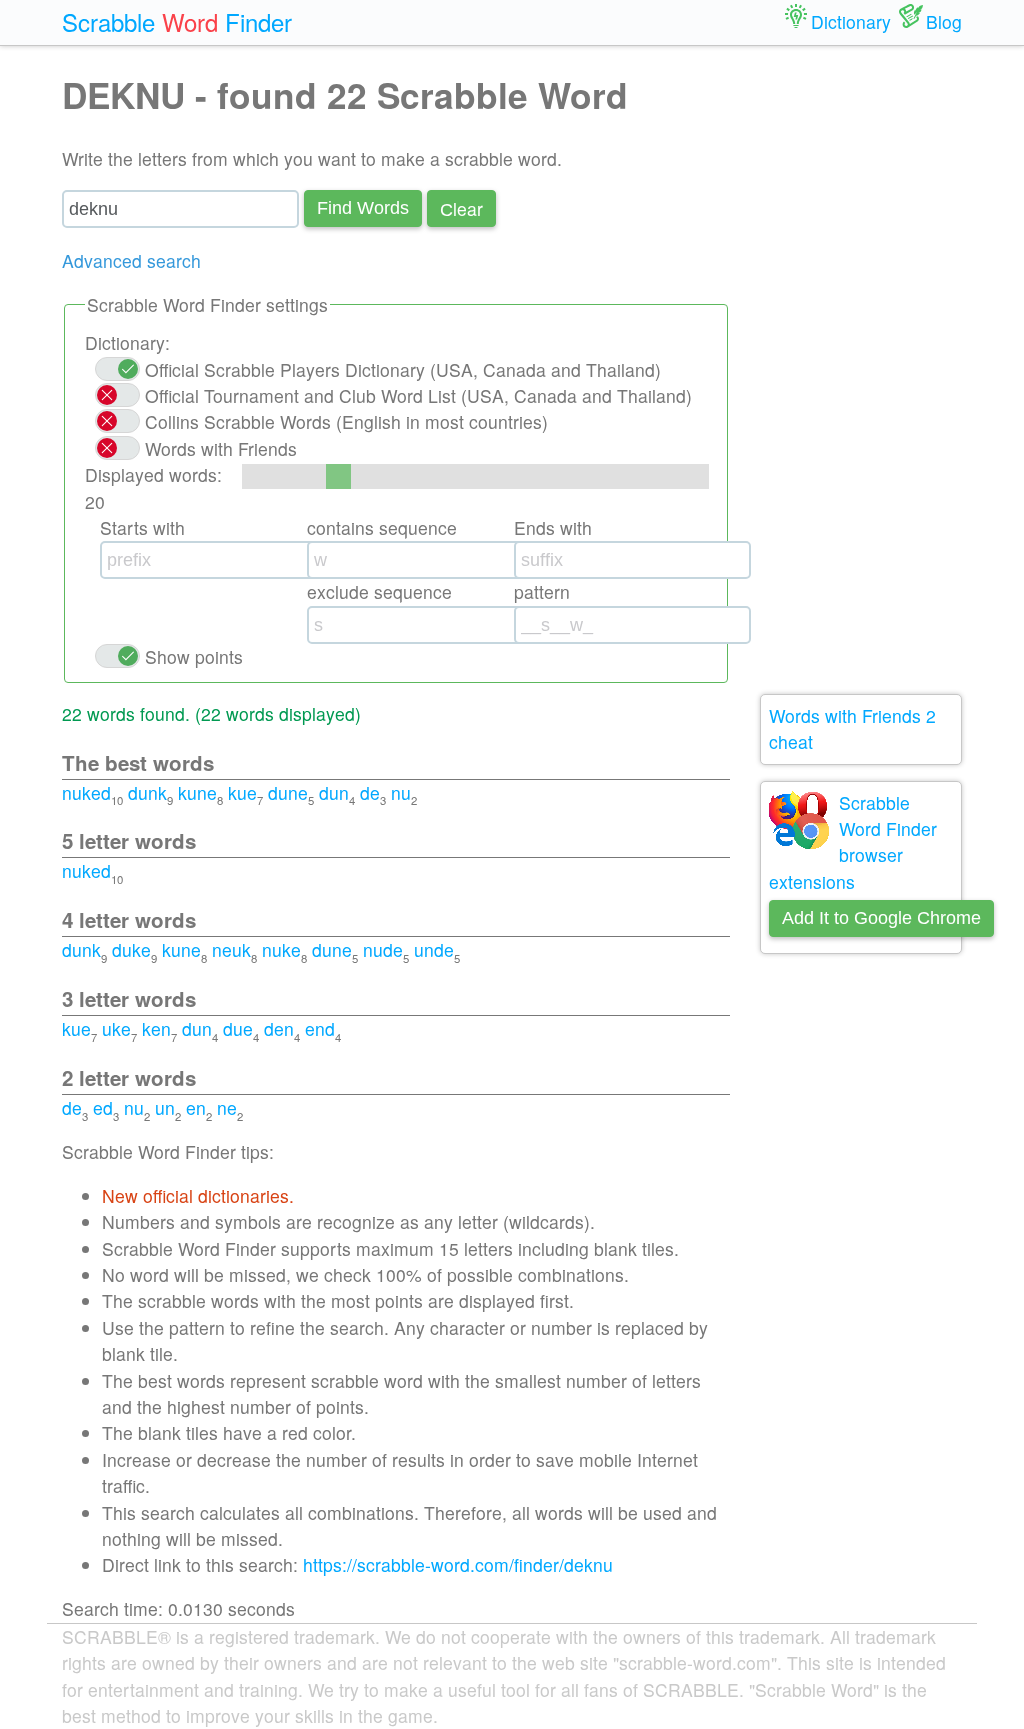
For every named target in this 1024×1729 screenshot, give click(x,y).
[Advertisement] (861, 370)
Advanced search (131, 260)
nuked (86, 792)
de (370, 792)
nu (401, 792)
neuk (231, 949)
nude (383, 949)
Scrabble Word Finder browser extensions (853, 842)
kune (197, 792)
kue (242, 792)
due (238, 1028)
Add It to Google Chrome (881, 918)
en (196, 1107)
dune (288, 792)
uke (116, 1028)
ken (156, 1028)
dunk (147, 792)
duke (131, 949)
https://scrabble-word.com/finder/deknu (458, 1564)
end (320, 1028)
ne (227, 1107)
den (279, 1028)
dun (334, 792)
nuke (281, 949)
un (165, 1107)
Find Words (363, 208)
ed (103, 1107)
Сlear (461, 208)
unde (434, 949)
